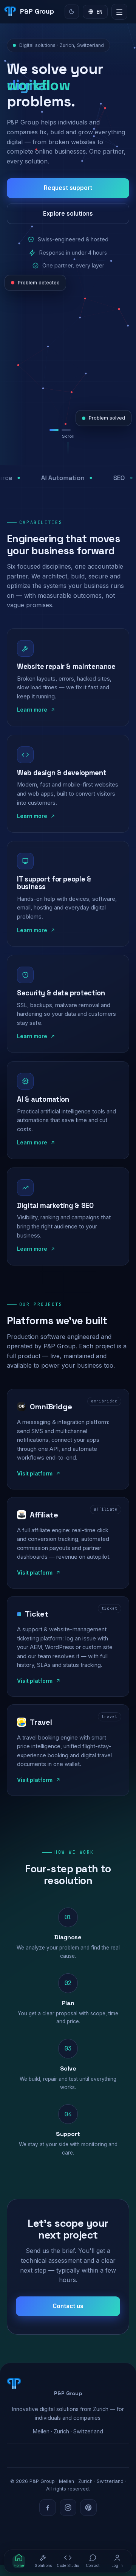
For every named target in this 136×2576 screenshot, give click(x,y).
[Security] (82, 430)
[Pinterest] (88, 2508)
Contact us (68, 2306)
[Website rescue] (56, 430)
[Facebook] (48, 2508)
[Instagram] (68, 2508)
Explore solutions (68, 214)
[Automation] (70, 430)
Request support (68, 188)
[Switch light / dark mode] (72, 12)
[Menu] (119, 12)
